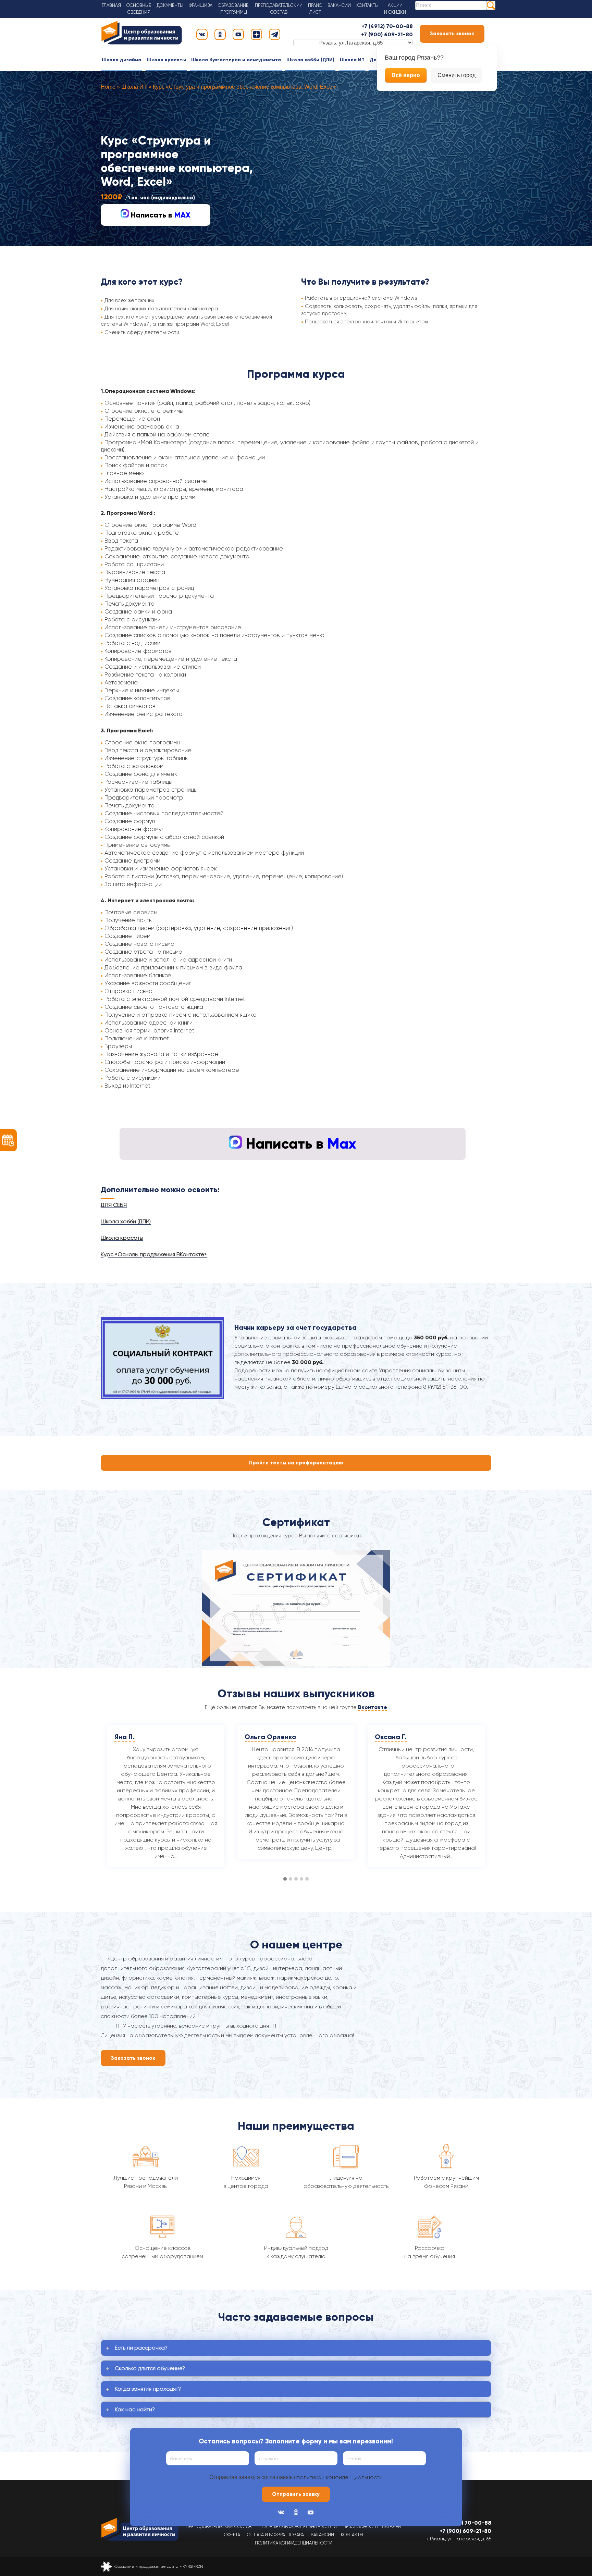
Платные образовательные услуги (298, 2527)
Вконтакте (373, 1707)
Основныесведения (139, 9)
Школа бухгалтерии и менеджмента (236, 60)
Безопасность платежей (372, 2527)
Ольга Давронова (405, 1737)
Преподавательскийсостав (279, 9)
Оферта (232, 2535)
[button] (285, 1879)
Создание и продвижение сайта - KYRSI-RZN (159, 2566)
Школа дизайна (121, 60)
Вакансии (339, 5)
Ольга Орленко (140, 1737)
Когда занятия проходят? (148, 2389)
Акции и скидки (395, 9)
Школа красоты (166, 60)
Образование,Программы (234, 9)
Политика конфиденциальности (294, 2543)
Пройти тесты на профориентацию (296, 1463)
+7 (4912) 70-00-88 (387, 26)
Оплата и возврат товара (275, 2535)
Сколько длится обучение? (150, 2368)
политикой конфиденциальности (340, 2477)
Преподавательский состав (219, 2527)
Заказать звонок (452, 34)
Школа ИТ (352, 60)
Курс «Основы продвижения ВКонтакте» (154, 1254)
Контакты (367, 5)
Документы (170, 5)
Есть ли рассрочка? (141, 2348)
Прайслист (315, 9)
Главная (111, 5)
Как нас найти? (135, 2409)
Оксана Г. (261, 1737)
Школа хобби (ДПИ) (310, 60)
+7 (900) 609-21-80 (387, 34)
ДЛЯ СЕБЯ (114, 1205)
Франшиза (201, 5)
